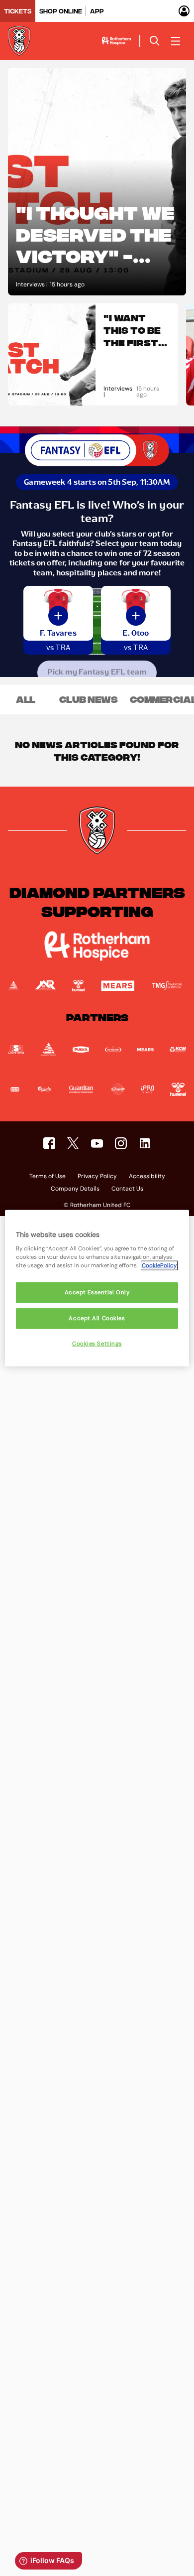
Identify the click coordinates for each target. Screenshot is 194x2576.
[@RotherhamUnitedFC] (97, 1143)
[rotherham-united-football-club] (145, 1143)
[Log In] (184, 11)
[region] (97, 1288)
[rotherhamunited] (49, 1143)
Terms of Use (48, 1177)
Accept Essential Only (97, 1292)
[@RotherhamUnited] (73, 1143)
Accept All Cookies (97, 1318)
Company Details (75, 1189)
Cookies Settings (97, 1344)
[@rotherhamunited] (121, 1143)
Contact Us (127, 1189)
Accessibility (147, 1177)
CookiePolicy (159, 1266)
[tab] (18, 11)
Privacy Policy (97, 1177)
